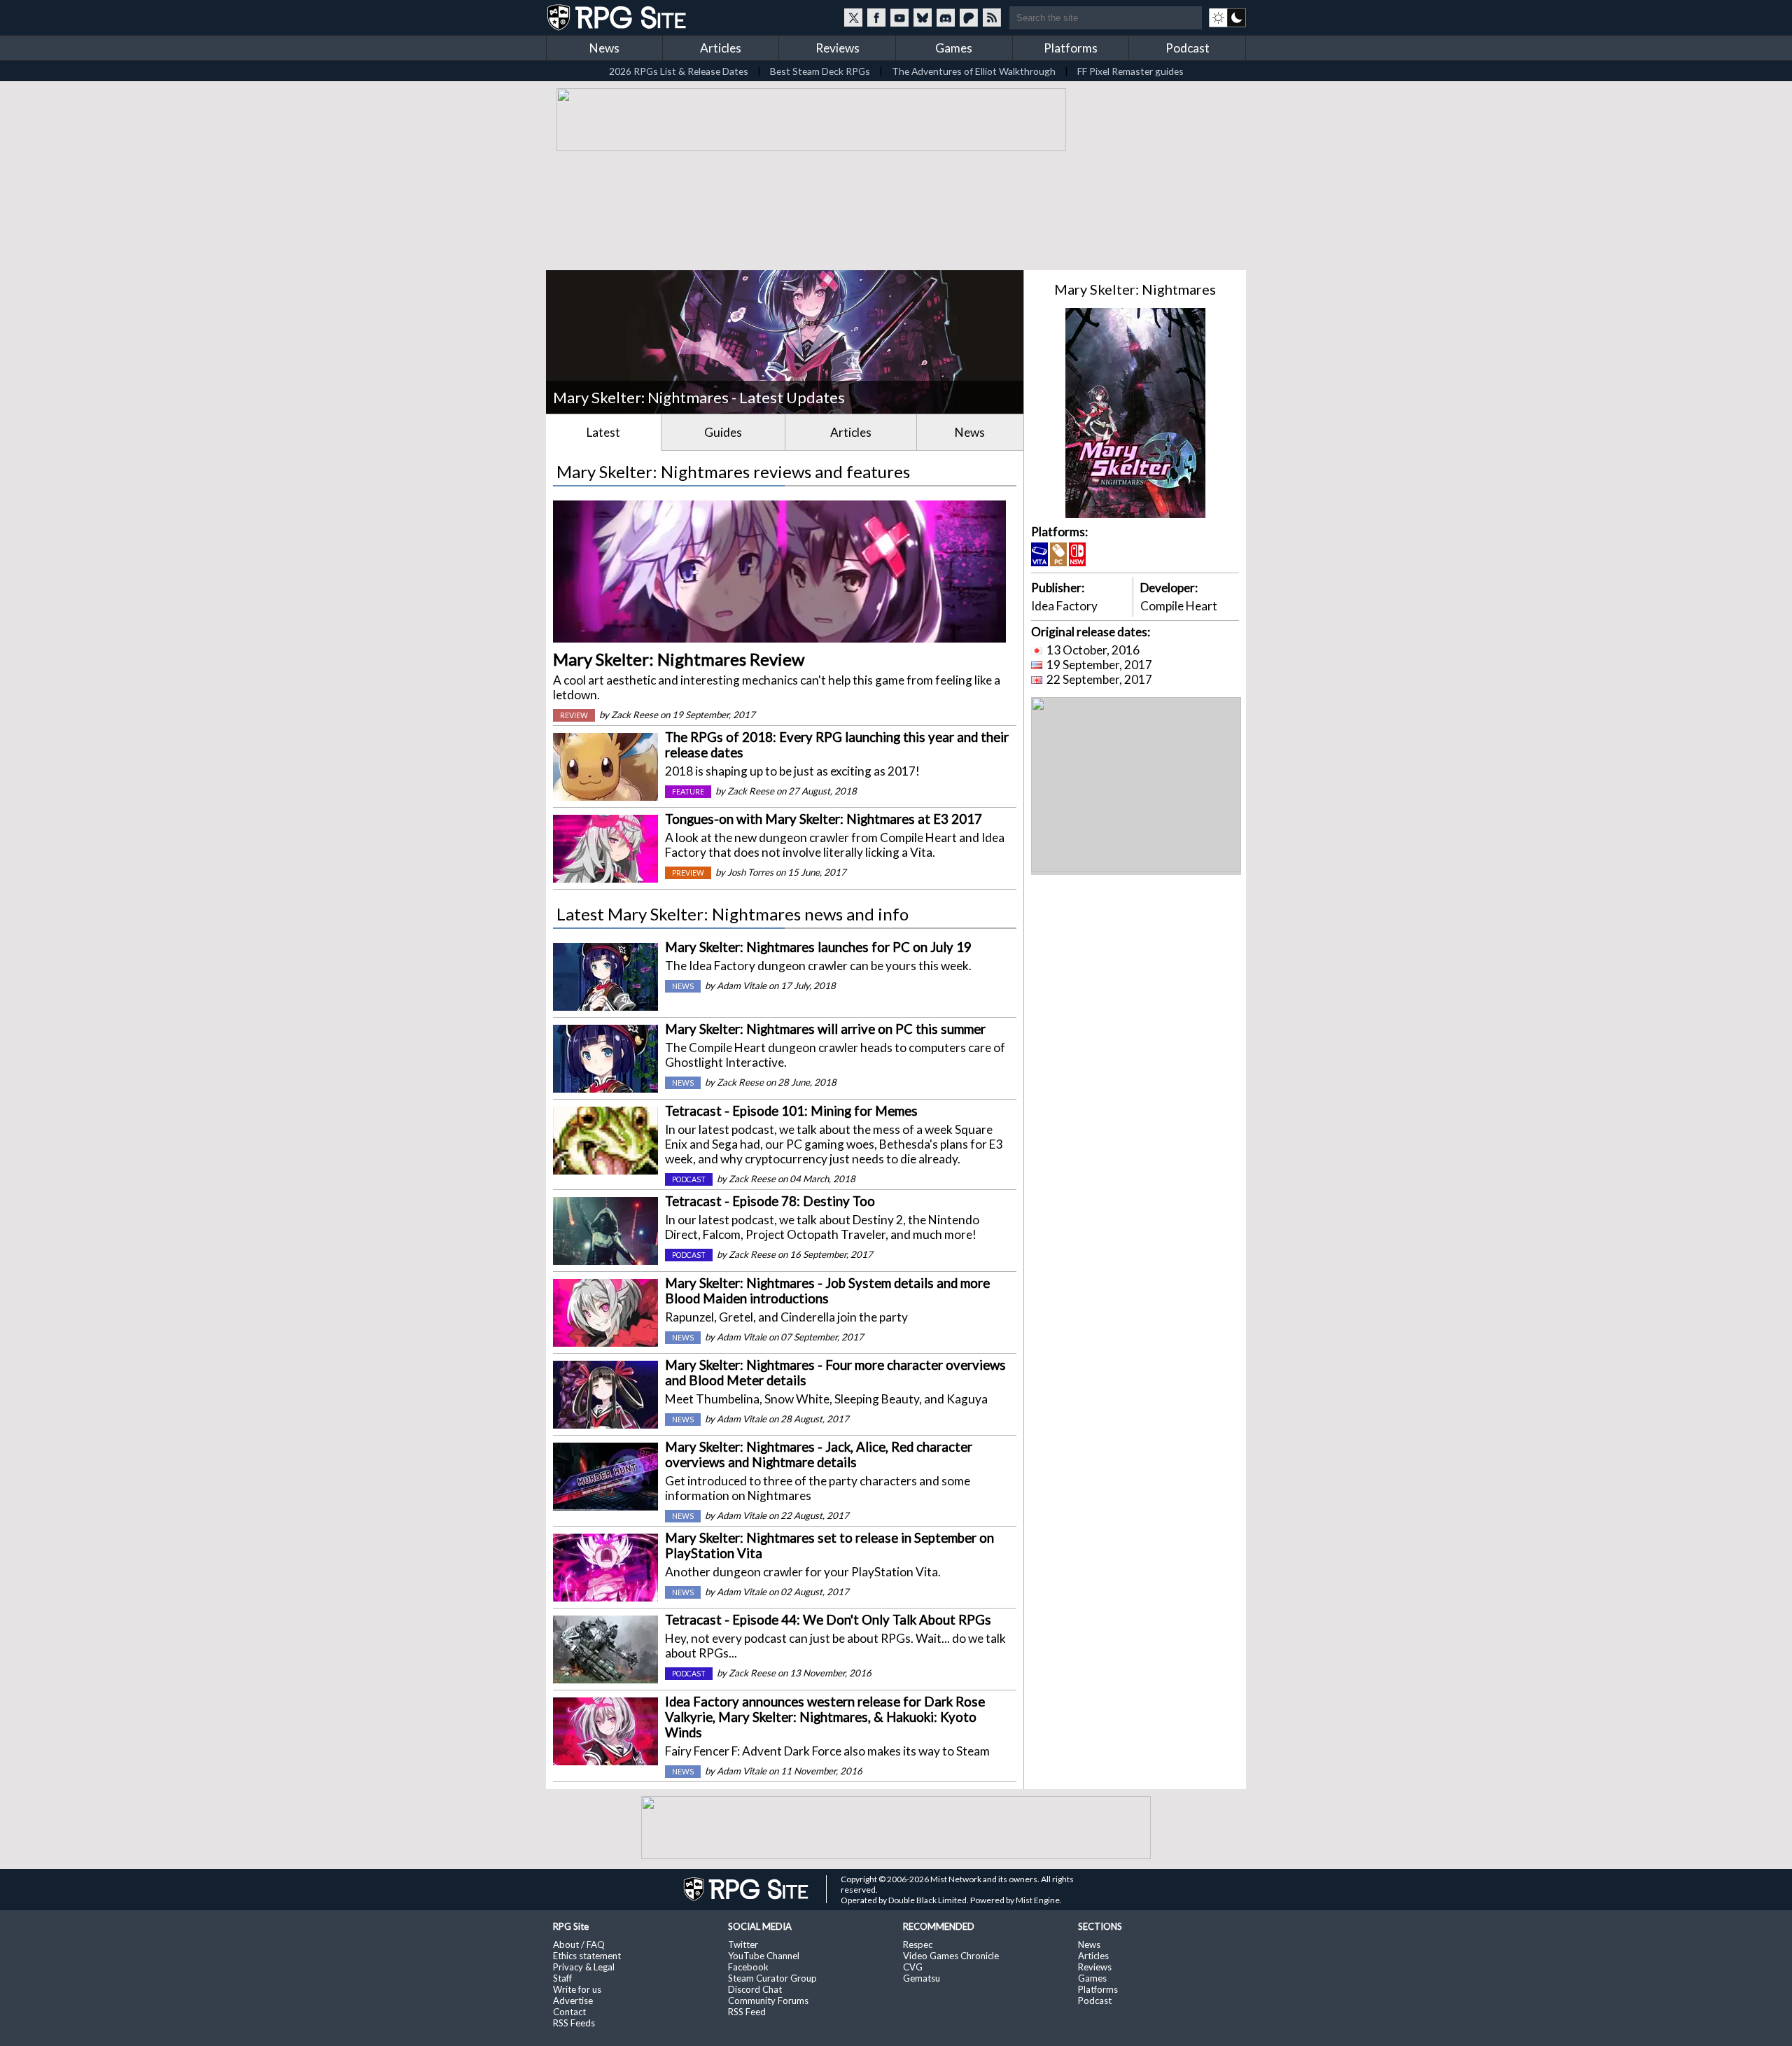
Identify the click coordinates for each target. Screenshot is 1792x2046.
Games (954, 48)
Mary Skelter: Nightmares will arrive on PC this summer (825, 1029)
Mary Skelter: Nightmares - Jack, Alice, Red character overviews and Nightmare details (819, 1455)
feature (688, 792)
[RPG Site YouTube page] (899, 17)
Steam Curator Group (772, 1978)
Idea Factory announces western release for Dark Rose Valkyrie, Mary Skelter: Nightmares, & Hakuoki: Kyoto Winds (825, 1717)
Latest (603, 432)
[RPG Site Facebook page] (876, 17)
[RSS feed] (992, 17)
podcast (689, 1179)
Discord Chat (755, 1989)
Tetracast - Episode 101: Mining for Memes (791, 1111)
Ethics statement (587, 1956)
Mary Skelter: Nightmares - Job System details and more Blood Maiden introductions (827, 1291)
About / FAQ (579, 1945)
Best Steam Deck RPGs (820, 71)
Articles (721, 48)
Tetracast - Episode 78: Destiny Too (770, 1201)
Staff (562, 1978)
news (683, 986)
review (574, 715)
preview (688, 873)
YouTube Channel (764, 1956)
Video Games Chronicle (951, 1956)
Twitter (743, 1945)
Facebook (748, 1967)
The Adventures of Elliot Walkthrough (974, 71)
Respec (918, 1945)
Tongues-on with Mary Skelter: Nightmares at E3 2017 (824, 819)
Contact (569, 2012)
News (604, 48)
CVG (913, 1967)
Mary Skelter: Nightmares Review (679, 659)
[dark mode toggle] (1227, 17)
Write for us (577, 1989)
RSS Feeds (574, 2023)
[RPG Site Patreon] (969, 17)
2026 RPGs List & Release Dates (679, 71)
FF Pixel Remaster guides (1130, 71)
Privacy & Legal (584, 1967)
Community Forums (768, 2001)
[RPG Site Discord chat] (946, 17)
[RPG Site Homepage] (618, 17)
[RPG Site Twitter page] (853, 17)
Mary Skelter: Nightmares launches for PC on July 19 (818, 947)
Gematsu (922, 1978)
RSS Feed (747, 2012)
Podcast (1188, 48)
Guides (723, 432)
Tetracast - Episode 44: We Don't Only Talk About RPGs (828, 1620)
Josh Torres (750, 872)
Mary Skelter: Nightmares (1135, 289)
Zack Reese (635, 715)
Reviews (838, 48)
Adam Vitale (742, 986)
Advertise (573, 2001)
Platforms (1071, 48)
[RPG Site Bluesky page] (923, 17)
